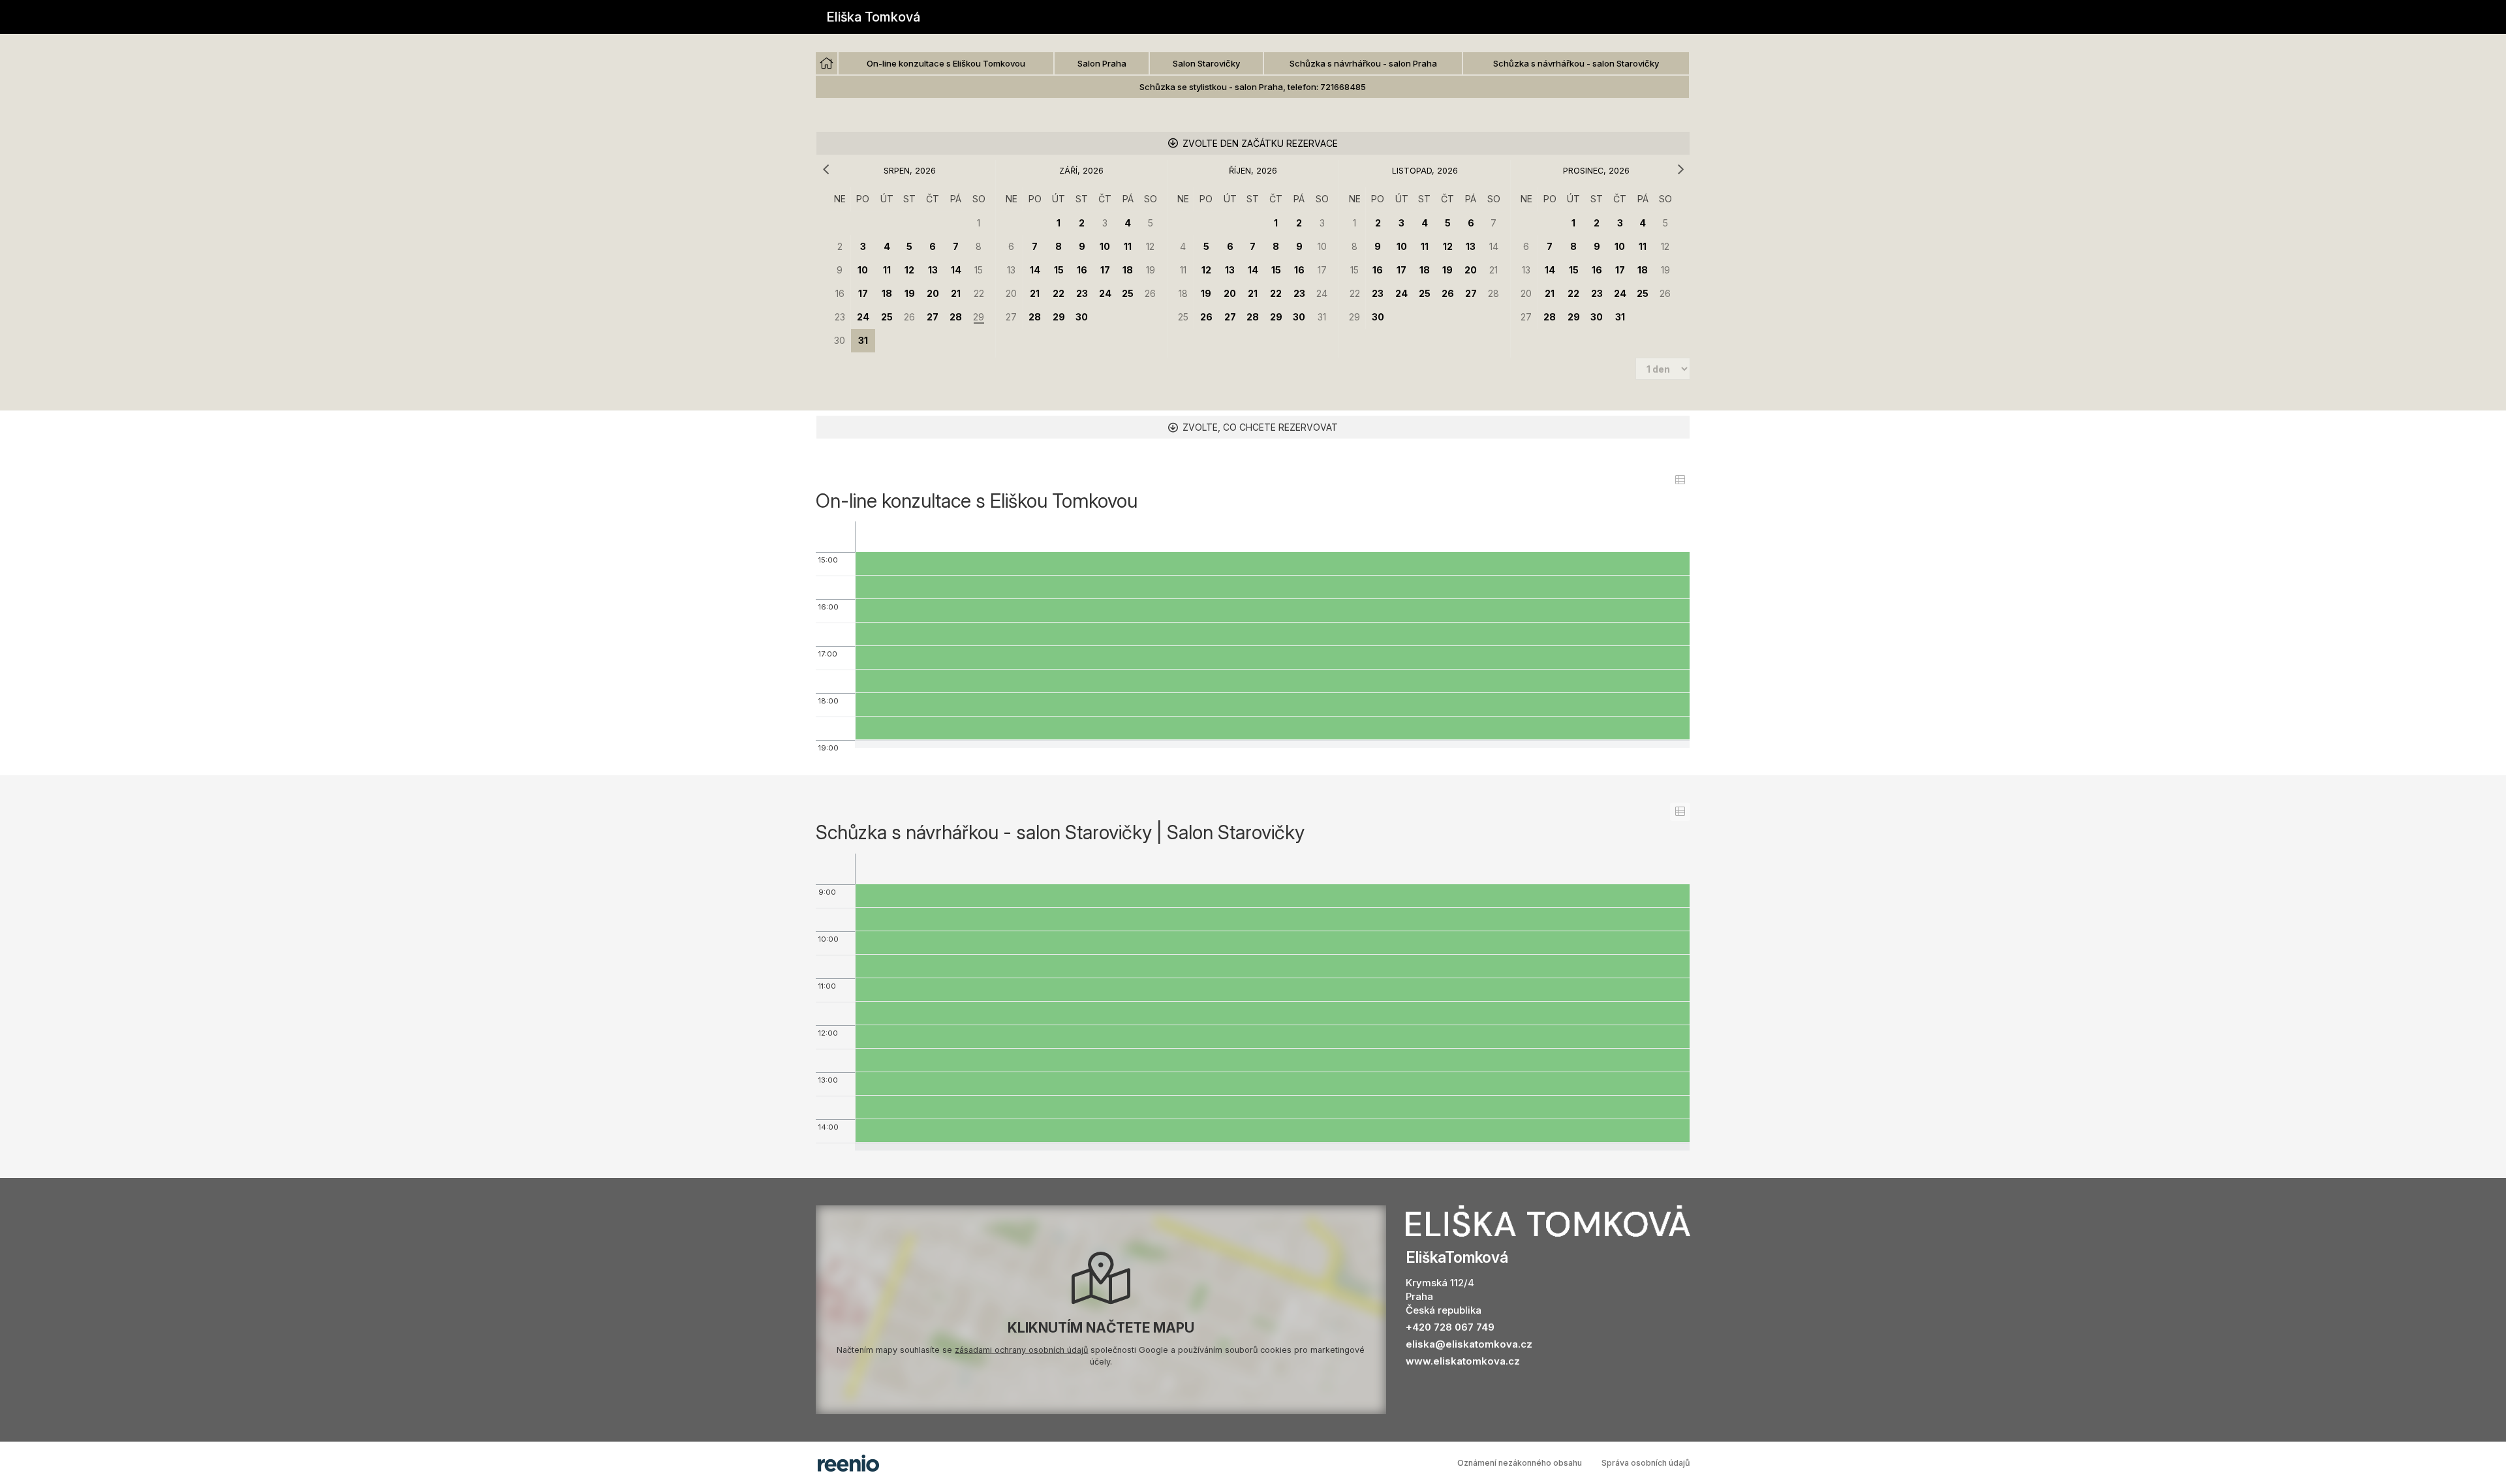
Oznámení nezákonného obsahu (1520, 1463)
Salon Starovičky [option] (1206, 63)
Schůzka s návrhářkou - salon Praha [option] (1363, 63)
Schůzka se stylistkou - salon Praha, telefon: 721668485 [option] (1253, 87)
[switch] (1680, 480)
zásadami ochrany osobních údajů (1021, 1350)
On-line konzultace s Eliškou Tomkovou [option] (946, 63)
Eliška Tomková (873, 17)
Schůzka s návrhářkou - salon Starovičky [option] (1576, 63)
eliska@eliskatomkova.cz (1469, 1344)
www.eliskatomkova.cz (1463, 1361)
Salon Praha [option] (1102, 63)
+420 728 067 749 (1450, 1327)
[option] (827, 63)
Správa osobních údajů (1646, 1463)
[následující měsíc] (1680, 170)
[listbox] (1253, 76)
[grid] (910, 270)
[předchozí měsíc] (826, 170)
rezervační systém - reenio (848, 1463)
